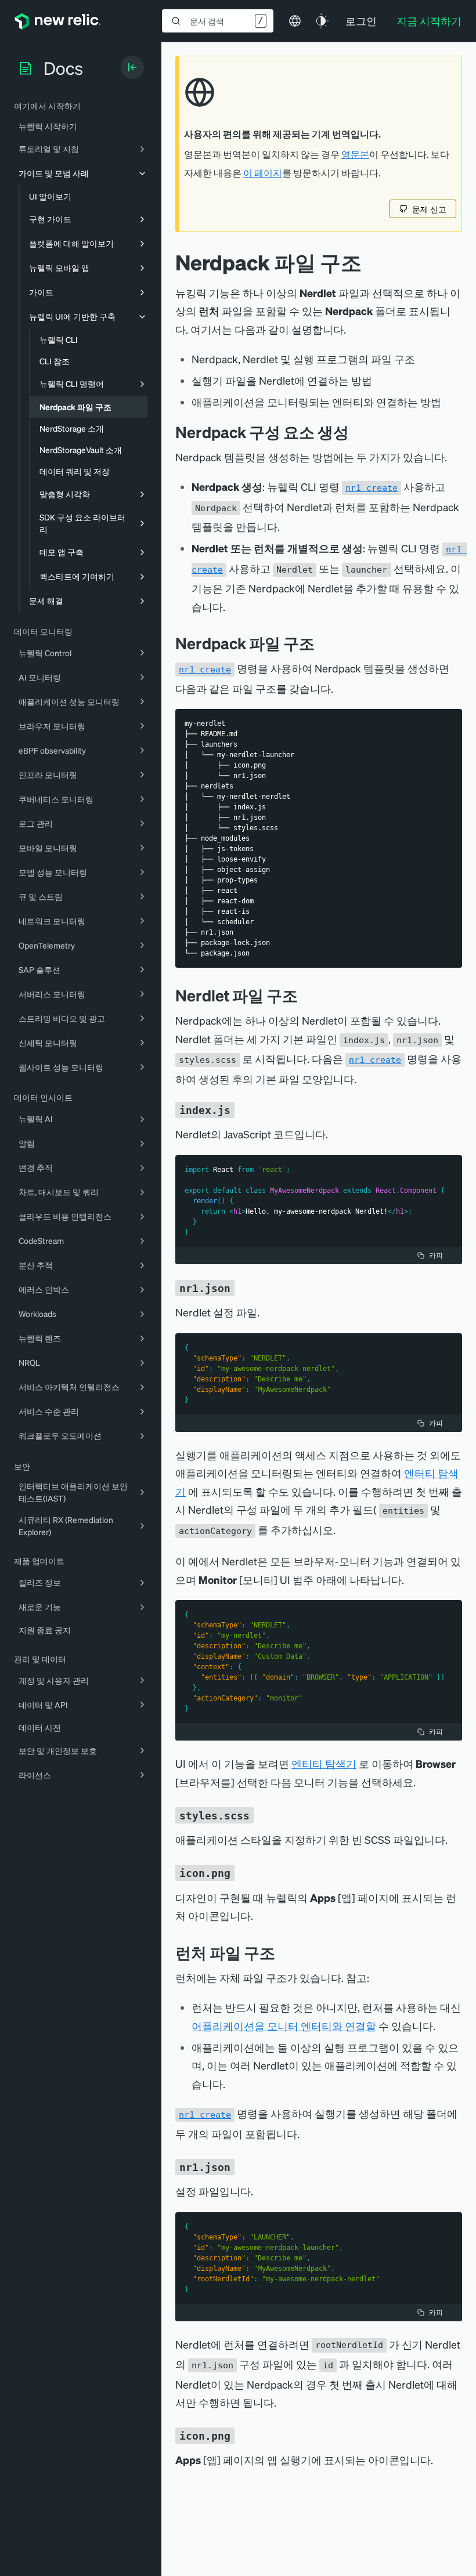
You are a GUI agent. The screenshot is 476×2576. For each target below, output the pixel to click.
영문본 (355, 154)
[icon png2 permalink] (243, 2435)
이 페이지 (263, 173)
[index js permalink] (243, 1109)
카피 (436, 1255)
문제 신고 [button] (429, 209)
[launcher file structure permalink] (284, 1953)
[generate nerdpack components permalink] (358, 432)
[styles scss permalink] (262, 1814)
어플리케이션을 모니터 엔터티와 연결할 (284, 2026)
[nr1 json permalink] (243, 1287)
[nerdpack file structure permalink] (323, 643)
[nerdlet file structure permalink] (306, 995)
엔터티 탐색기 (324, 1763)
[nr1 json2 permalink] (243, 2166)
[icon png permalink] (243, 1872)
